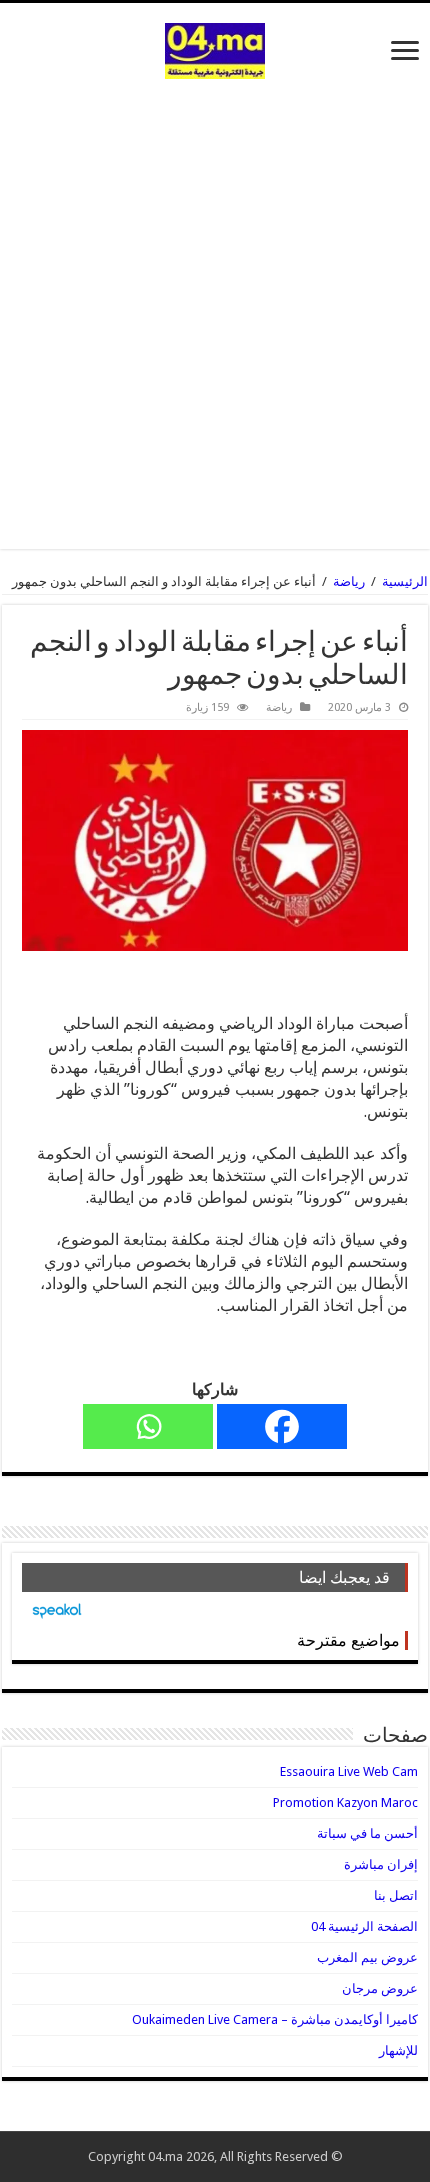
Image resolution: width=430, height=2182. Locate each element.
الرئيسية (405, 581)
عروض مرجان (380, 1988)
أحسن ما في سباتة (367, 1833)
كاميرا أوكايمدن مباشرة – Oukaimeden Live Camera (275, 2019)
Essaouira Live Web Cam (349, 1771)
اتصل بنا (396, 1895)
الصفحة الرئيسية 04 (364, 1926)
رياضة (349, 581)
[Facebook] (282, 1426)
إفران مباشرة (381, 1864)
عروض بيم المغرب (367, 1957)
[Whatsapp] (148, 1426)
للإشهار (398, 2050)
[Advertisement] (215, 304)
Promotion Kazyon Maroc (345, 1802)
